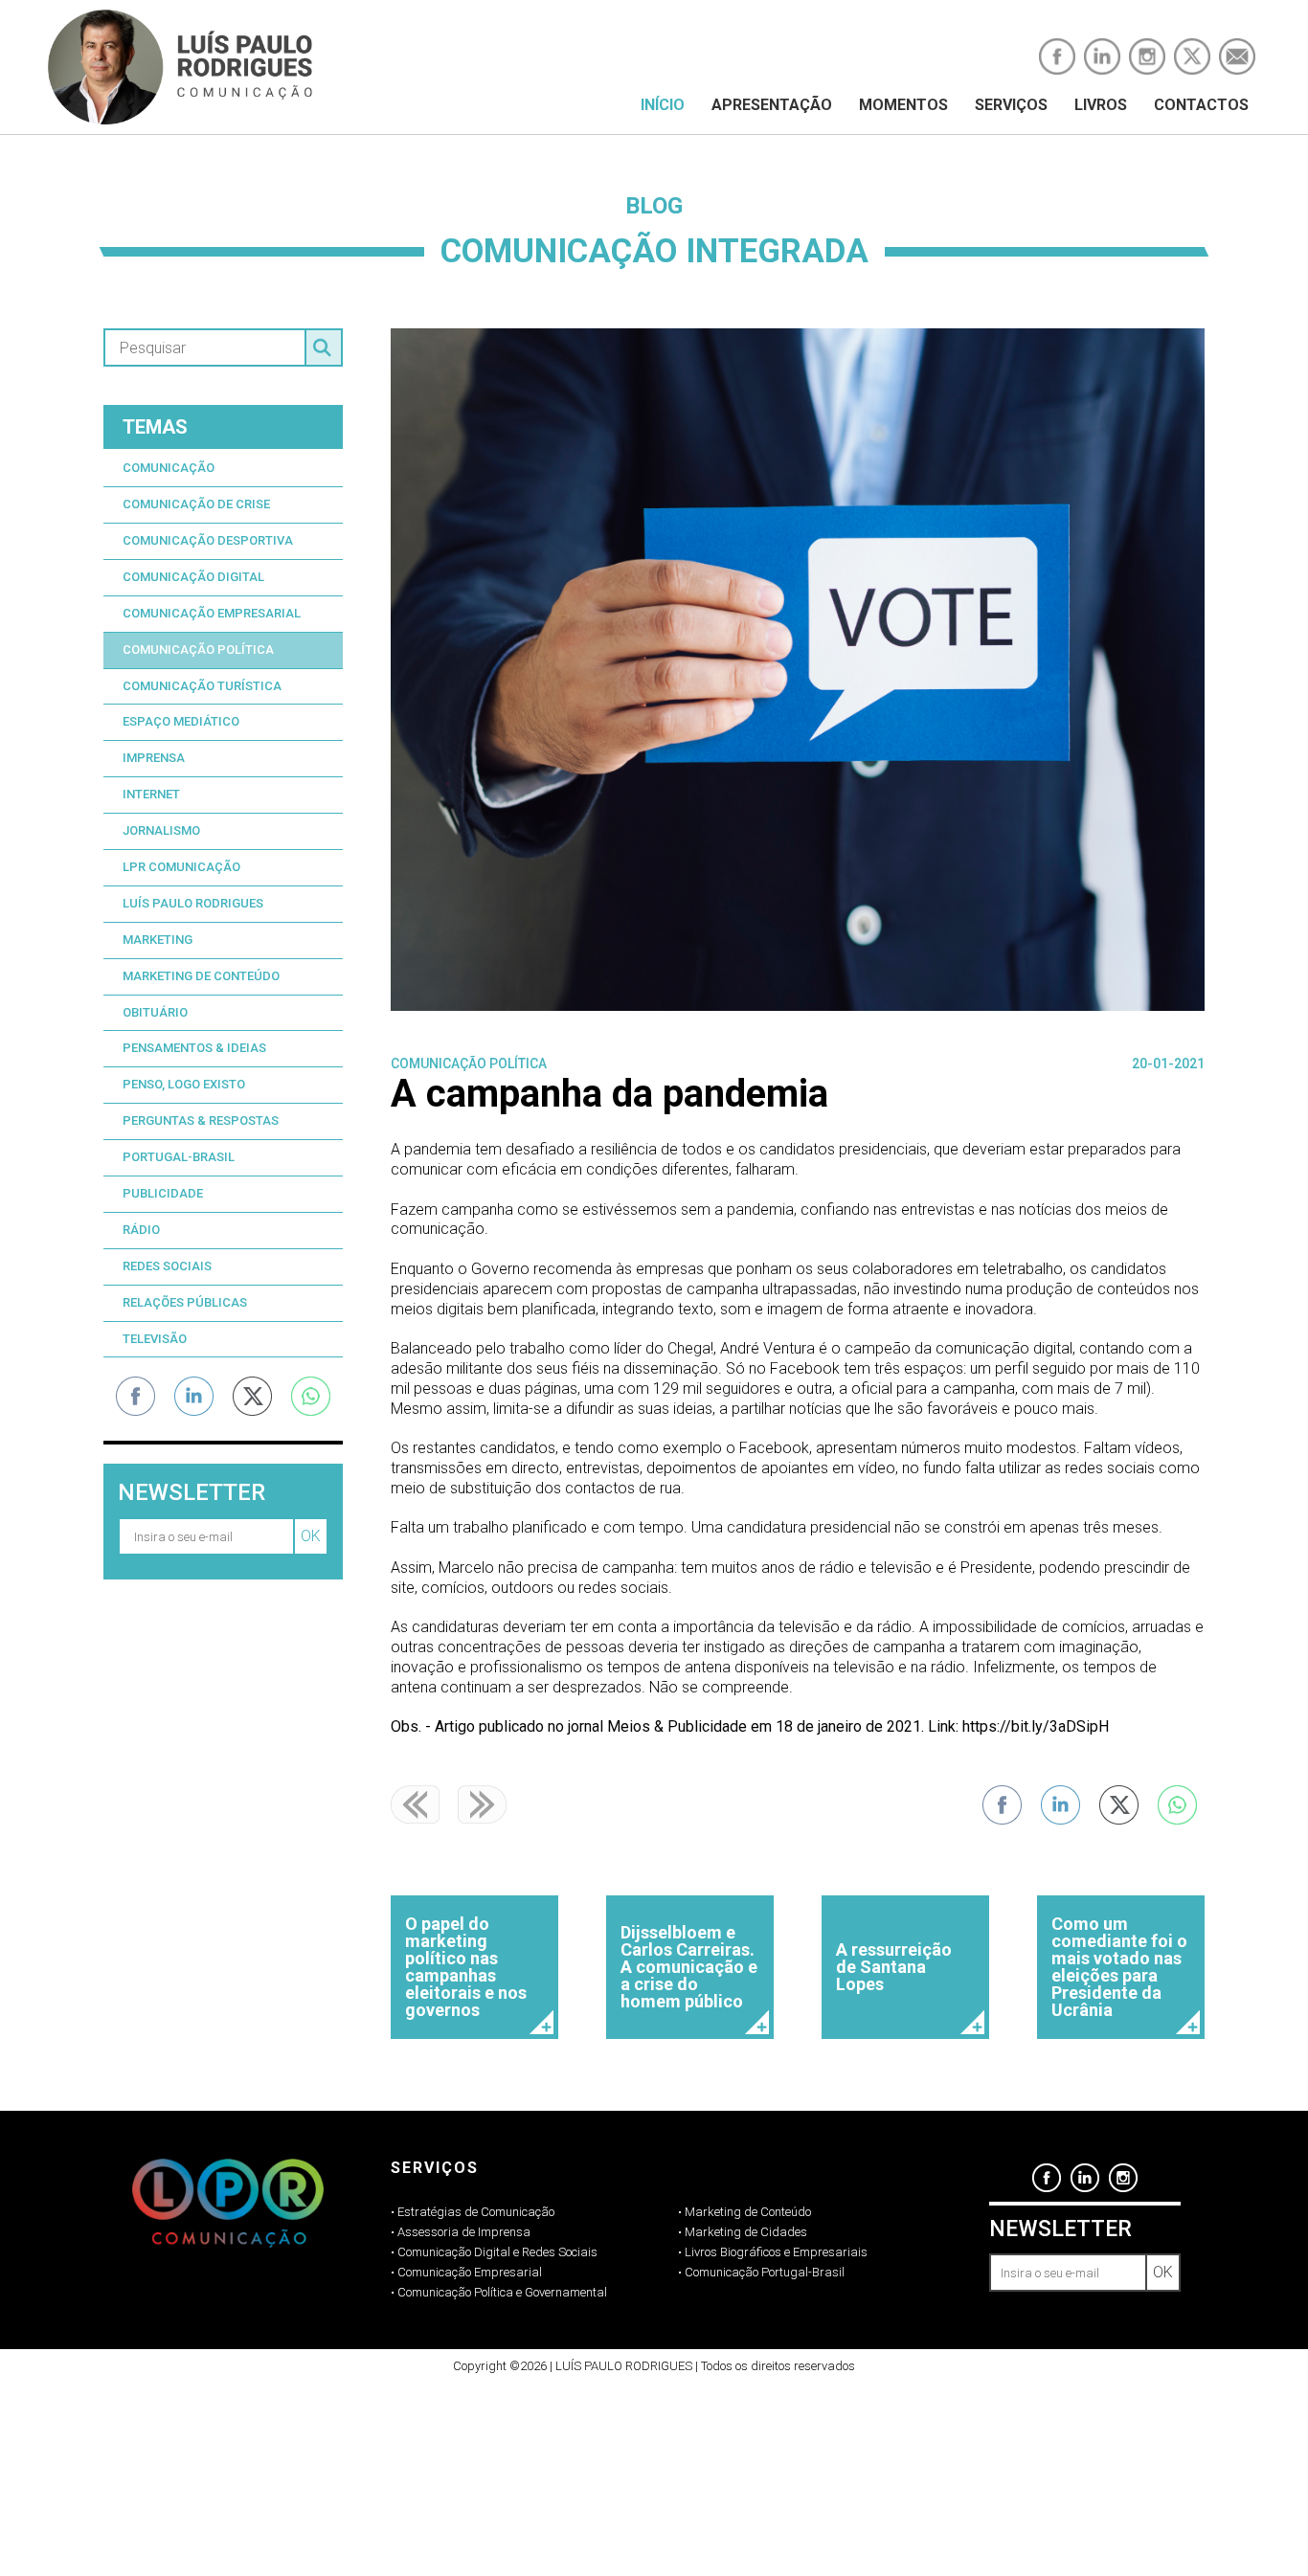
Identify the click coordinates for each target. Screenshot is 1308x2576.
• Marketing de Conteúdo (744, 2212)
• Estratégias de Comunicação (473, 2212)
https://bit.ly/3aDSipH (1036, 1726)
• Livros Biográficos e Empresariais (773, 2252)
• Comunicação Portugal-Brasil (761, 2272)
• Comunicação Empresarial (466, 2272)
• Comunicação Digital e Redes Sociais (494, 2252)
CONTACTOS (1201, 105)
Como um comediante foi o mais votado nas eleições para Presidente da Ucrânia (1119, 1967)
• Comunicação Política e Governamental (499, 2292)
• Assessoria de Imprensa (461, 2232)
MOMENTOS (903, 105)
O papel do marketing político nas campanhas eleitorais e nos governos (466, 1967)
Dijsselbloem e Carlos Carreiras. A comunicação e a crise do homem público (689, 1967)
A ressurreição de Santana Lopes (894, 1967)
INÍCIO (663, 105)
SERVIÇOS (1011, 105)
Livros (1101, 105)
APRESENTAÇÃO (772, 105)
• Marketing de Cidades (743, 2232)
